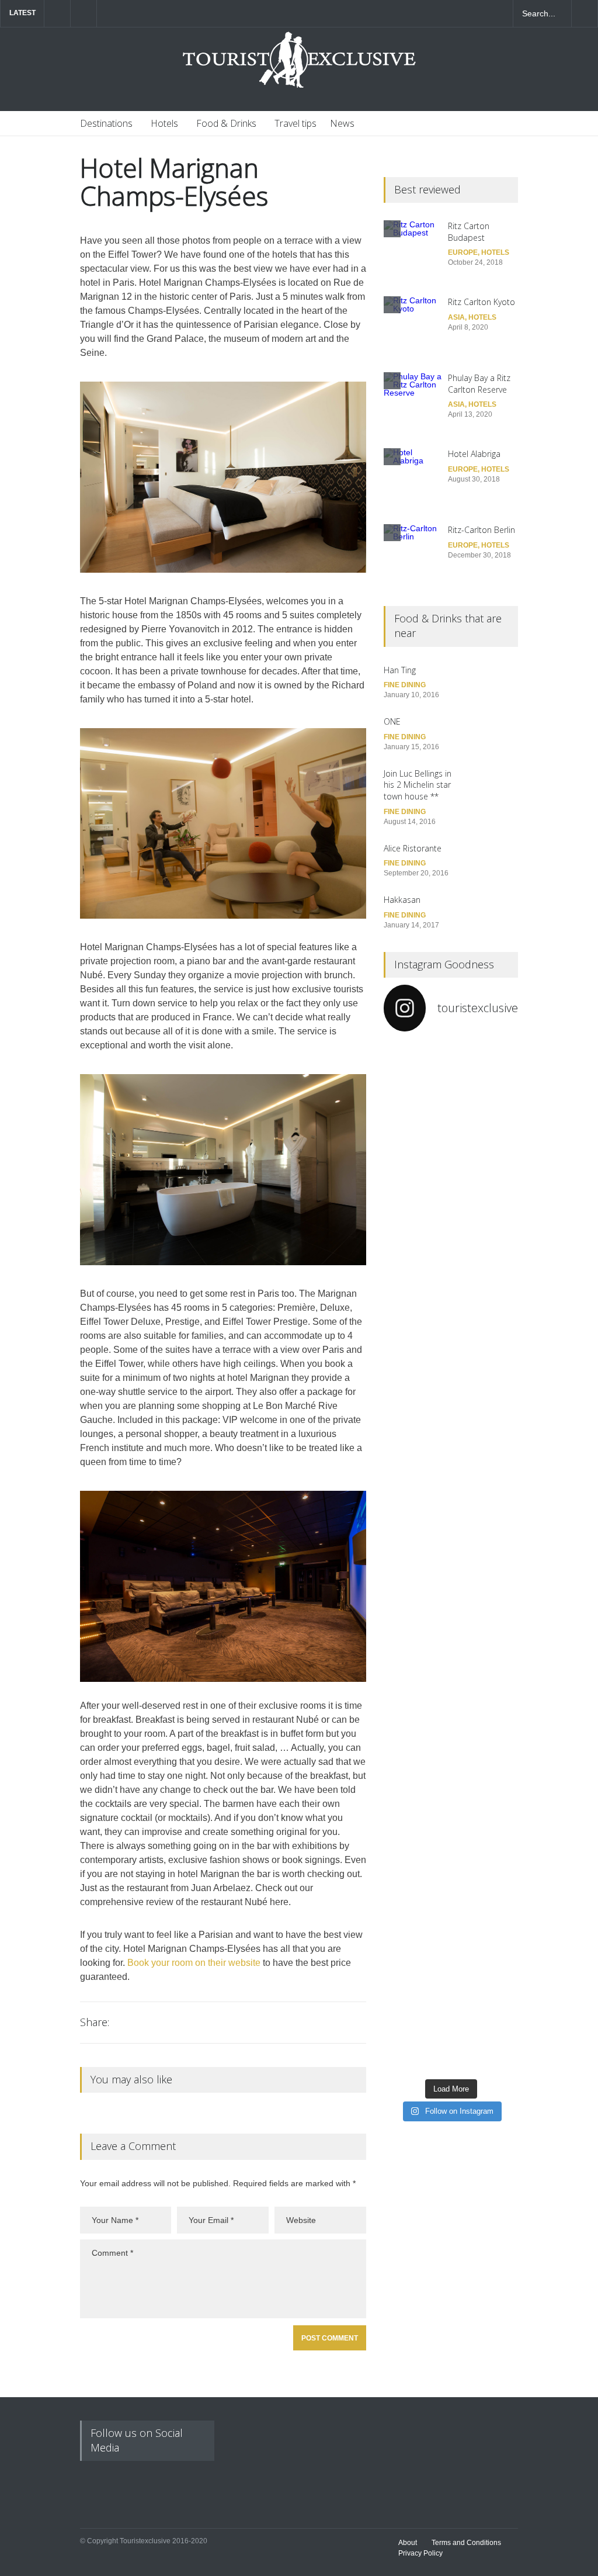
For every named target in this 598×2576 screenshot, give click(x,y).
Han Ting (400, 670)
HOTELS (495, 252)
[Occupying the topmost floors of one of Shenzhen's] (416, 1708)
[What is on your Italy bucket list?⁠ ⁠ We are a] (416, 1217)
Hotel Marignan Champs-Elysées (174, 182)
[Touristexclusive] (299, 66)
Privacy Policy (420, 2553)
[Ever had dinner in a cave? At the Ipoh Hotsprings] (416, 1967)
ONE (392, 721)
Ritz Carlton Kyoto (481, 302)
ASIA (456, 317)
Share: (95, 2022)
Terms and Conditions (466, 2543)
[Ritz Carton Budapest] (413, 250)
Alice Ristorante (413, 848)
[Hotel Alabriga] (413, 477)
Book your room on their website (194, 1963)
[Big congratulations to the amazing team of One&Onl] (486, 1128)
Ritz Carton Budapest (469, 232)
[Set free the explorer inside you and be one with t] (486, 1497)
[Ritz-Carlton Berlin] (413, 553)
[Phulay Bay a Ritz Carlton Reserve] (413, 401)
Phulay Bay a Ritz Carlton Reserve (479, 384)
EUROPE (463, 252)
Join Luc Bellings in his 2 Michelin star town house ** (418, 785)
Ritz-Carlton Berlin (481, 530)
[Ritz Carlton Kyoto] (413, 326)
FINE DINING (405, 685)
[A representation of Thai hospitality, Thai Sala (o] (486, 1732)
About (408, 2543)
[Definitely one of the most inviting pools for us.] (416, 1460)
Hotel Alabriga (474, 454)
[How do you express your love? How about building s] (486, 1959)
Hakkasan (402, 900)
